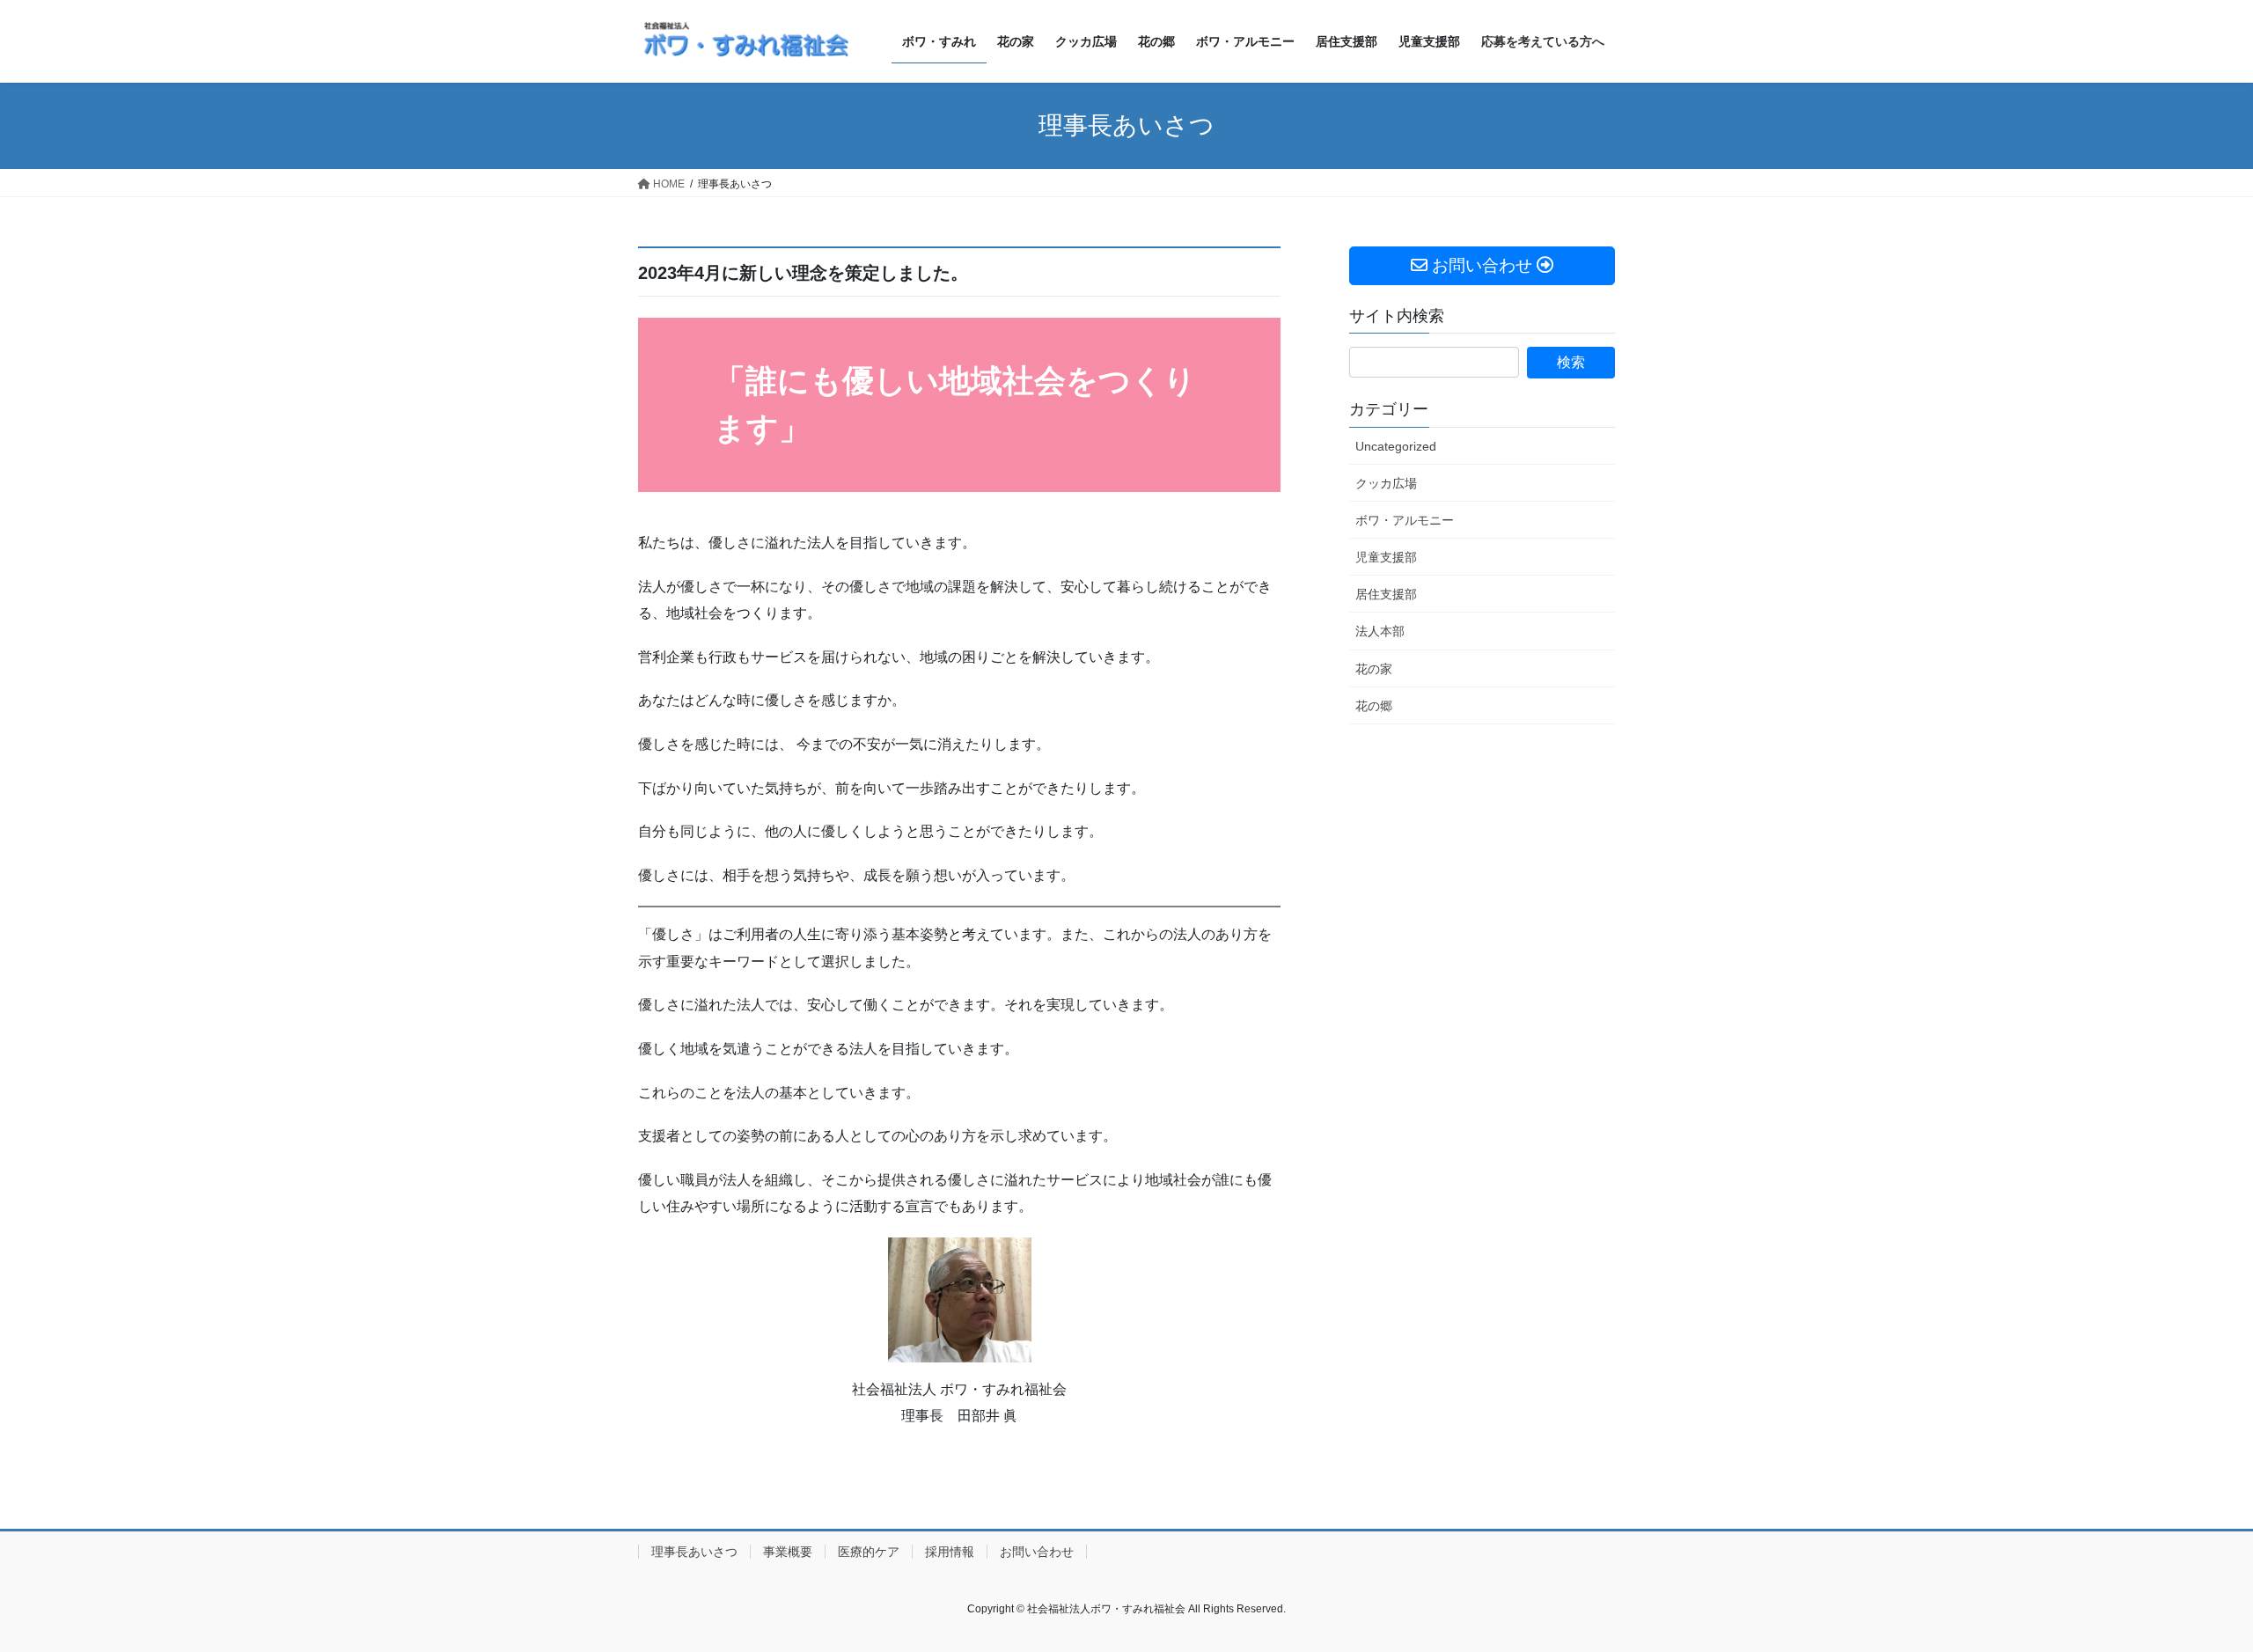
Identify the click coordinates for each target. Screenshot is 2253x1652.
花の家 (1374, 669)
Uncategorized (1396, 446)
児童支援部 (1386, 557)
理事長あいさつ (694, 1552)
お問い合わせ (1037, 1552)
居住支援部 (1386, 594)
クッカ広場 (1386, 483)
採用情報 (950, 1552)
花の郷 (1374, 706)
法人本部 (1380, 631)
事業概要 (788, 1552)
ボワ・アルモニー (1405, 520)
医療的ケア (869, 1552)
